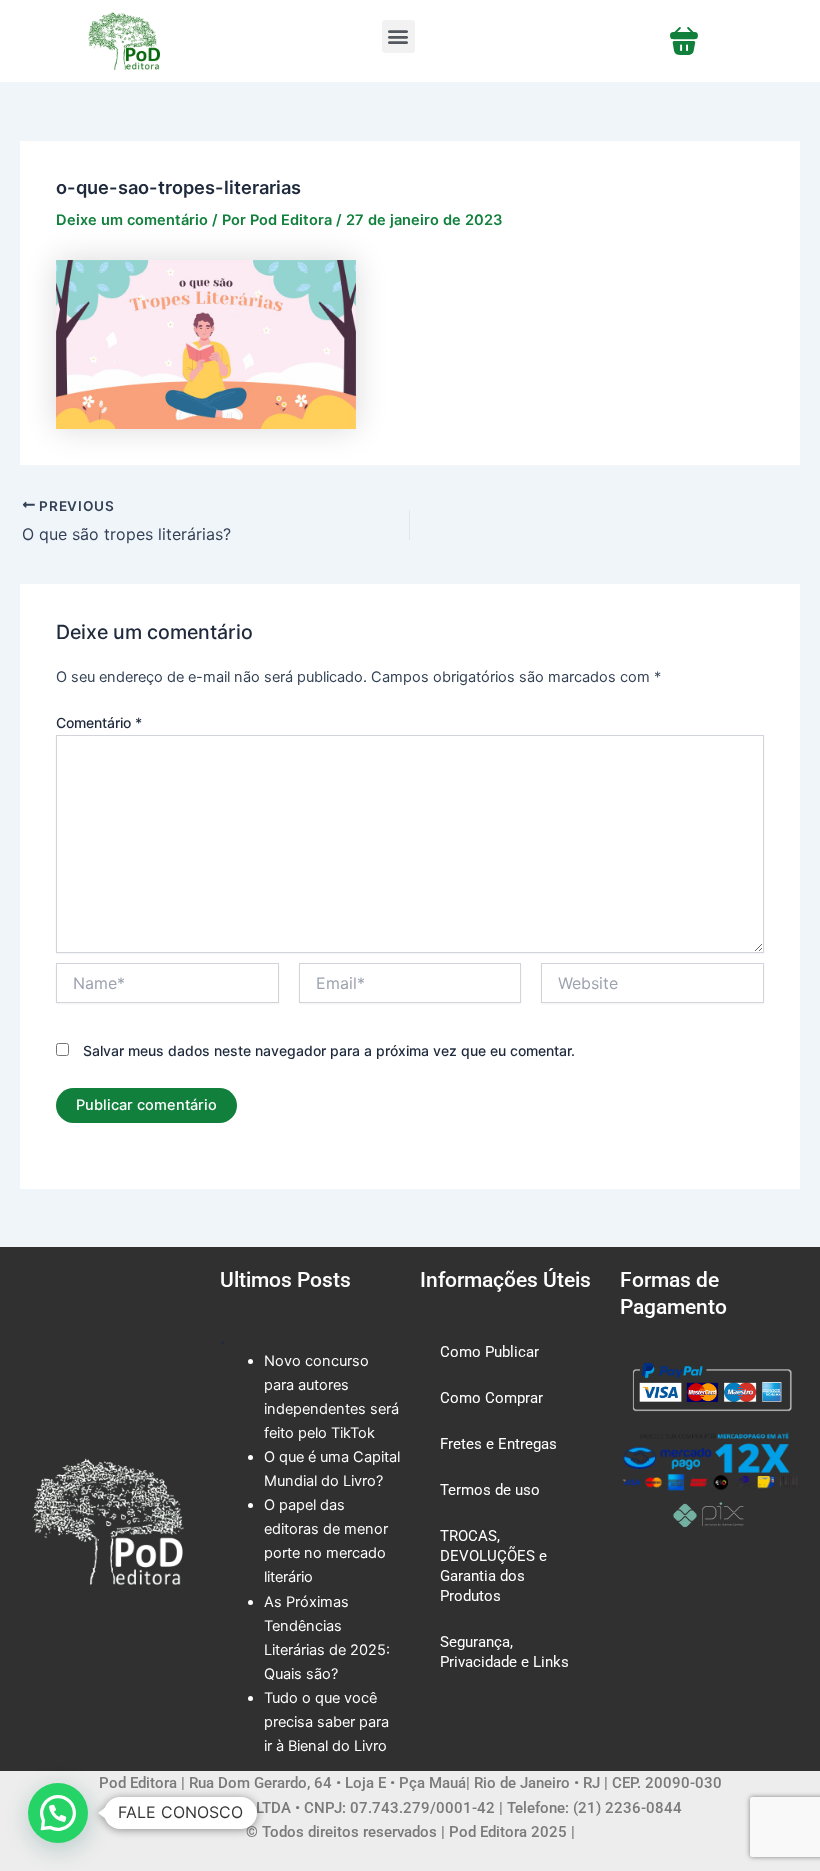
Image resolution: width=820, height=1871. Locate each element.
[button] (398, 36)
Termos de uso (490, 1490)
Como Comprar (491, 1398)
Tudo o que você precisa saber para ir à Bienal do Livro (326, 1722)
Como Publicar (489, 1352)
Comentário (99, 722)
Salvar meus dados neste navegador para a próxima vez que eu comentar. (329, 1050)
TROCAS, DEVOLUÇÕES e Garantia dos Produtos (493, 1566)
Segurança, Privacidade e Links (504, 1652)
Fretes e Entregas (498, 1444)
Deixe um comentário (132, 220)
